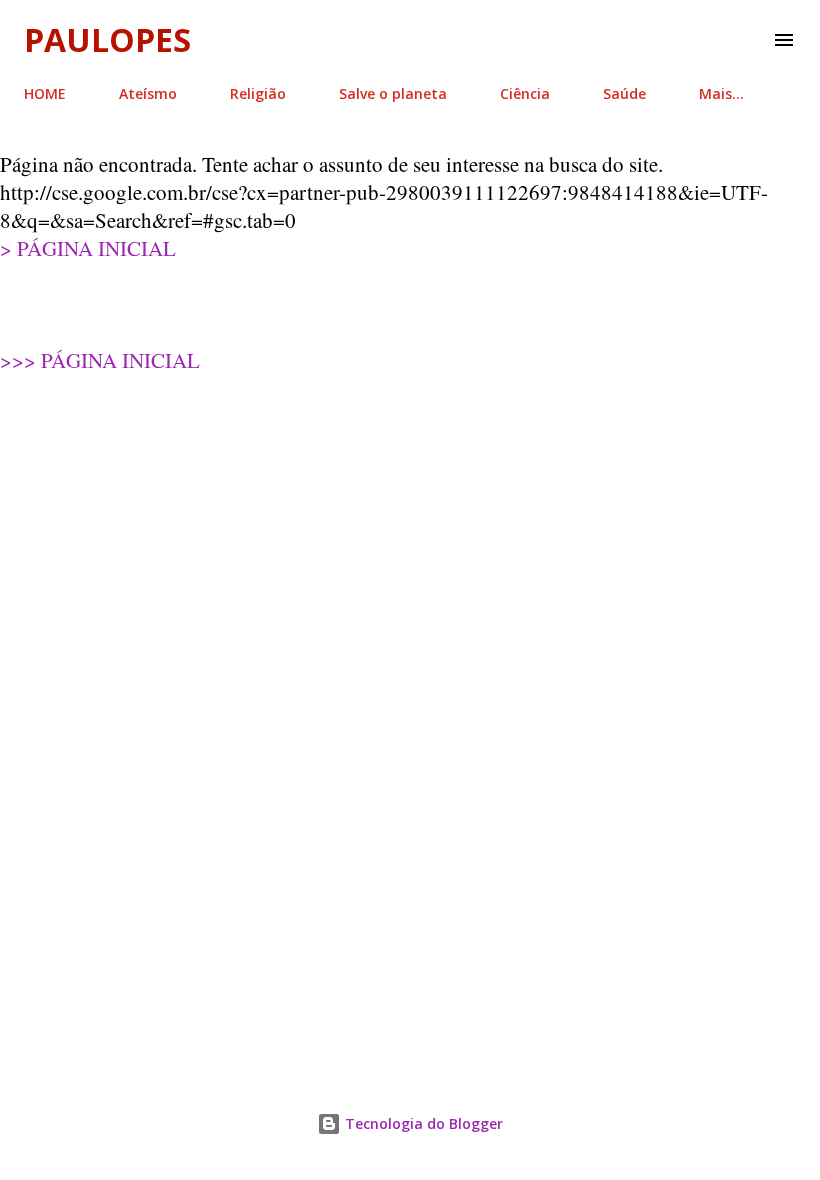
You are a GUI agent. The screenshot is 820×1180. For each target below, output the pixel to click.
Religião (258, 93)
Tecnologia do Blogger (422, 1123)
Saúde (624, 93)
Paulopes (107, 39)
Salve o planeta (393, 93)
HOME (45, 93)
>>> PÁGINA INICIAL (100, 360)
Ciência (525, 93)
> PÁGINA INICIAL (88, 248)
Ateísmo (148, 93)
